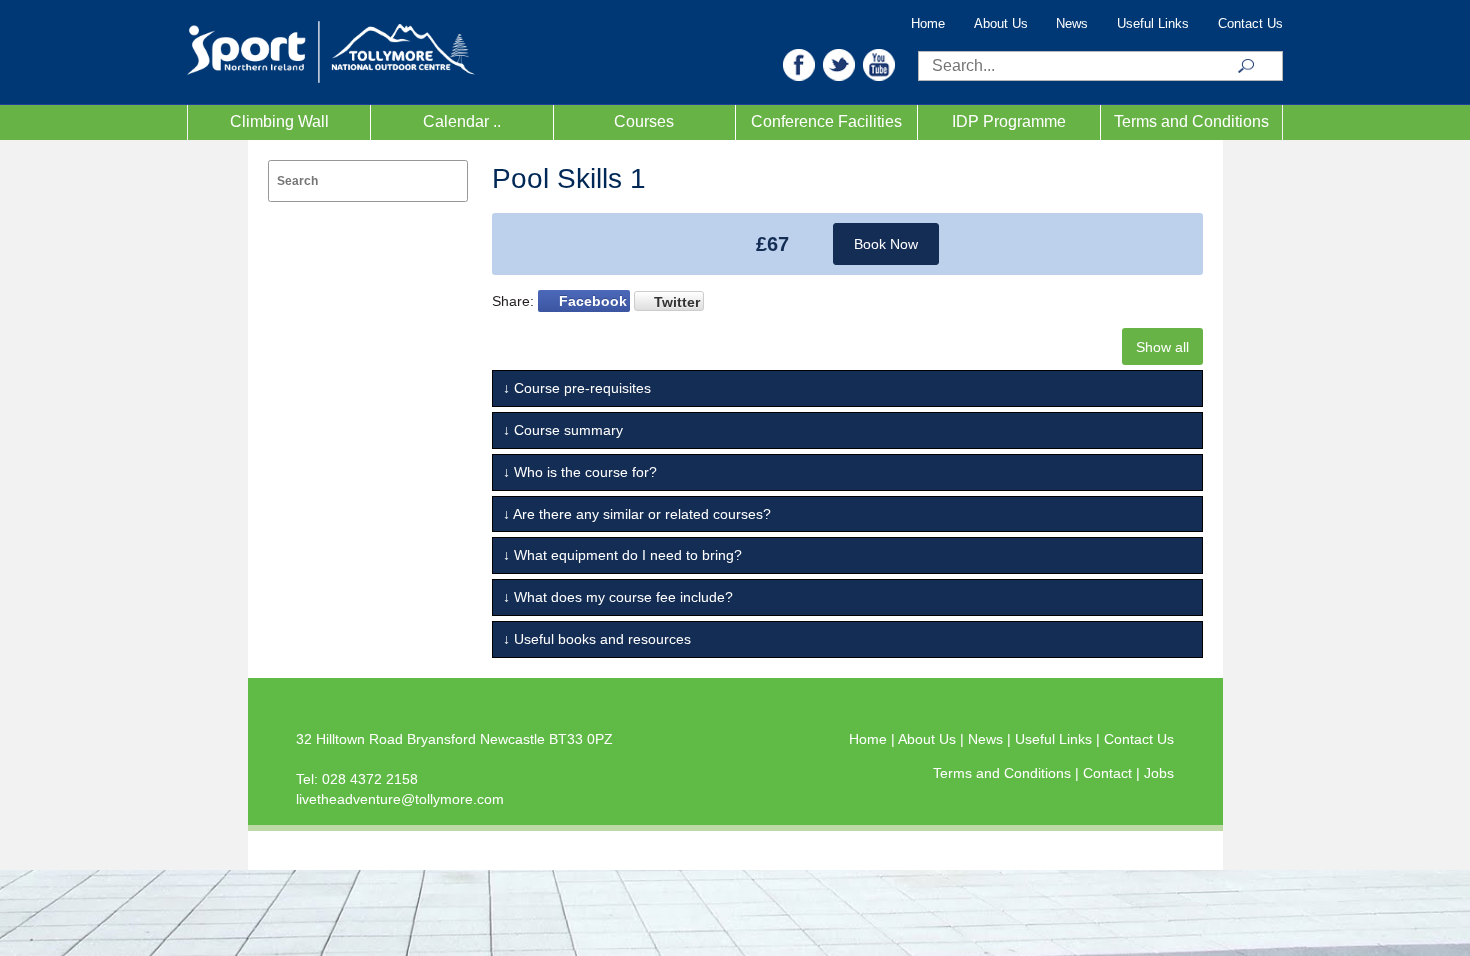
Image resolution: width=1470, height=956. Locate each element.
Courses (644, 121)
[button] (799, 63)
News (1072, 24)
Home (928, 24)
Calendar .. (462, 121)
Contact (1109, 773)
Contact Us (1250, 24)
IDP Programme (1009, 121)
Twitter (677, 302)
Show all (1162, 347)
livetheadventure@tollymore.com (400, 799)
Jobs (1159, 773)
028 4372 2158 (370, 779)
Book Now (886, 244)
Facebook (593, 301)
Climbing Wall (279, 121)
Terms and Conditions (1191, 121)
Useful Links (1153, 24)
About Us (1001, 24)
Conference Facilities (826, 121)
